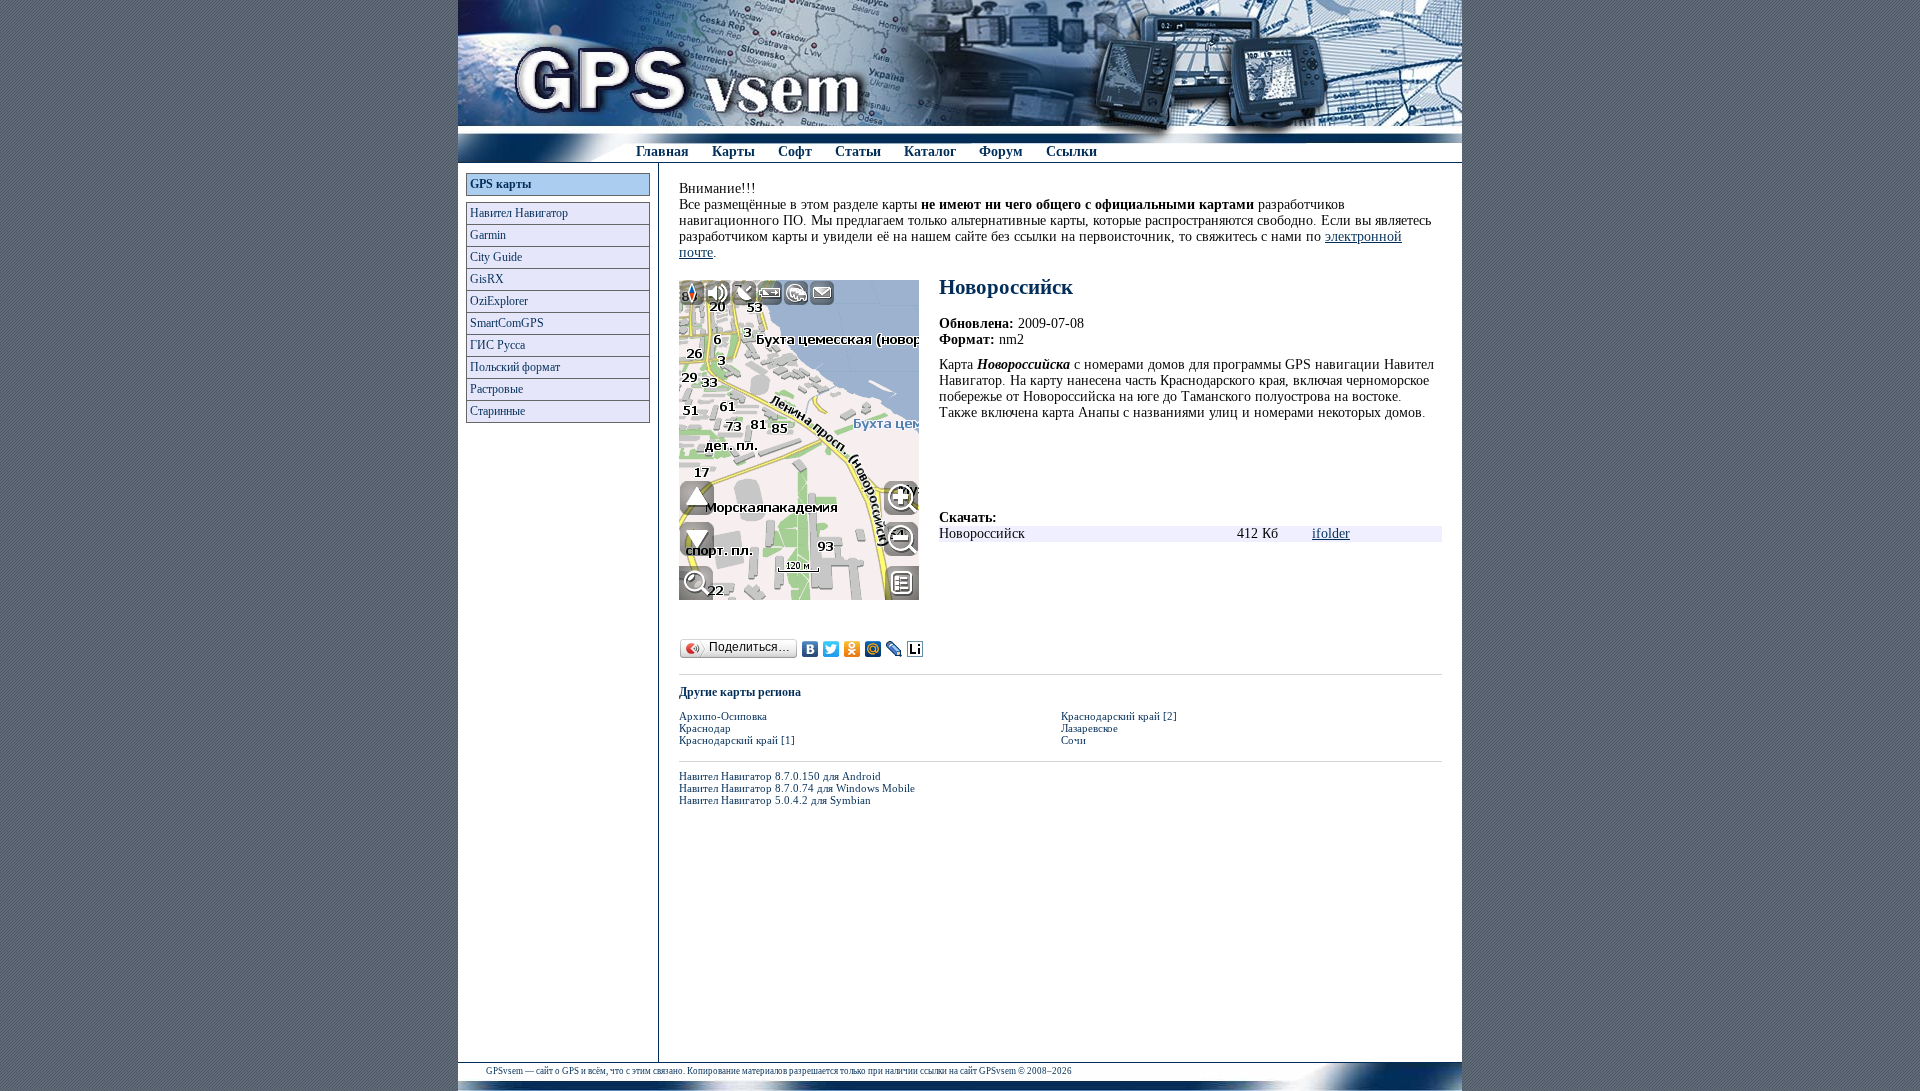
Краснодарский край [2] (1119, 716)
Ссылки (1071, 151)
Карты (733, 151)
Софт (795, 151)
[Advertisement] (558, 748)
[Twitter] (831, 649)
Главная (662, 151)
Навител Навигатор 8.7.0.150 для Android (780, 776)
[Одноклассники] (852, 649)
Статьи (858, 151)
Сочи (1073, 740)
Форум (1001, 151)
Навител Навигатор (519, 213)
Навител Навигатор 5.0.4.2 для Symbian (775, 800)
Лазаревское (1089, 728)
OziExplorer (499, 301)
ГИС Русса (497, 345)
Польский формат (515, 367)
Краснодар (705, 728)
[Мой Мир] (873, 649)
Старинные (497, 411)
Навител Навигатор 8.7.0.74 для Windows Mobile (797, 788)
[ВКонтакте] (810, 649)
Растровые (496, 389)
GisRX (487, 279)
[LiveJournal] (894, 649)
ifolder (1331, 533)
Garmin (488, 235)
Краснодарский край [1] (737, 740)
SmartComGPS (507, 323)
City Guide (496, 257)
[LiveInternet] (915, 649)
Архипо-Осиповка (723, 716)
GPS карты (500, 184)
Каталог (930, 151)
